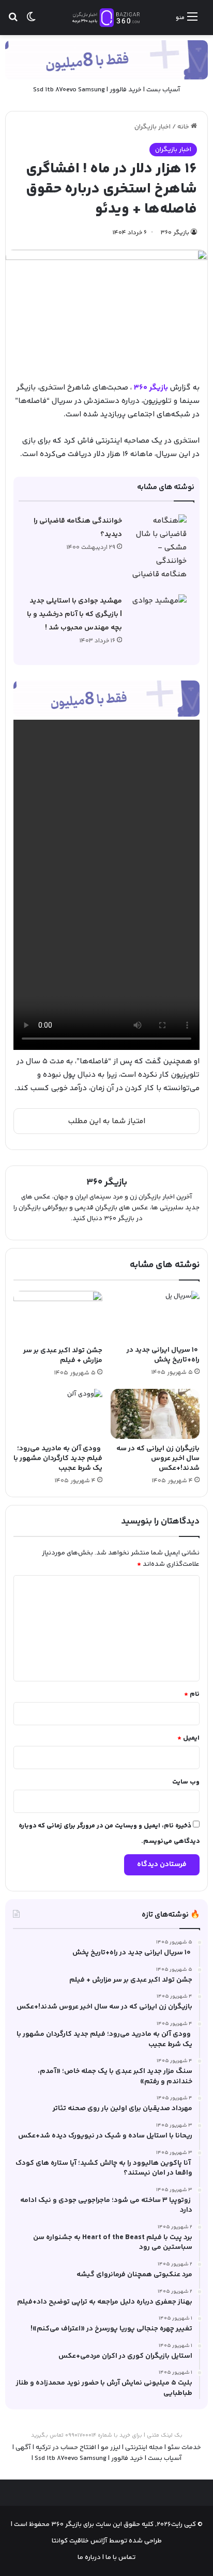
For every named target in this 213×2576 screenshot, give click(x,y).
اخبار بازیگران (153, 127)
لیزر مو (111, 2448)
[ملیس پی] (106, 698)
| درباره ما (91, 2557)
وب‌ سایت (186, 1782)
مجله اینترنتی (144, 2448)
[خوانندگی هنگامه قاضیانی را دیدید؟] (158, 548)
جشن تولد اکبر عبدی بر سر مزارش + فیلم (63, 1356)
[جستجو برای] (13, 21)
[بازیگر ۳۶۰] (106, 18)
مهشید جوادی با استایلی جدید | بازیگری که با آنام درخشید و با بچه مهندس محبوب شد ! (74, 614)
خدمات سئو (184, 2448)
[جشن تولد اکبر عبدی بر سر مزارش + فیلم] (58, 1316)
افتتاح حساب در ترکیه (66, 2448)
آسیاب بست (163, 90)
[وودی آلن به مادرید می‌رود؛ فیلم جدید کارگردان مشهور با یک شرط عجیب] (58, 1414)
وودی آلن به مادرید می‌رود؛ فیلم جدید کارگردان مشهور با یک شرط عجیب (58, 1459)
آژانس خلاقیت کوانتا (80, 2541)
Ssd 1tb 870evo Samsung (69, 90)
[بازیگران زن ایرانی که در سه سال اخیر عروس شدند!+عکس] (155, 1414)
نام (192, 1694)
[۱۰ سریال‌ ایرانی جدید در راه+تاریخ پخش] (155, 1316)
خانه (184, 127)
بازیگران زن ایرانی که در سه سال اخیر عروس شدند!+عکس (158, 1459)
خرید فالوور (126, 90)
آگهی (23, 2448)
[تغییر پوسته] (31, 21)
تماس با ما (120, 2557)
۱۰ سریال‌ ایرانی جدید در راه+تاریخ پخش (163, 1355)
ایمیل (188, 1738)
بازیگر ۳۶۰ (175, 233)
